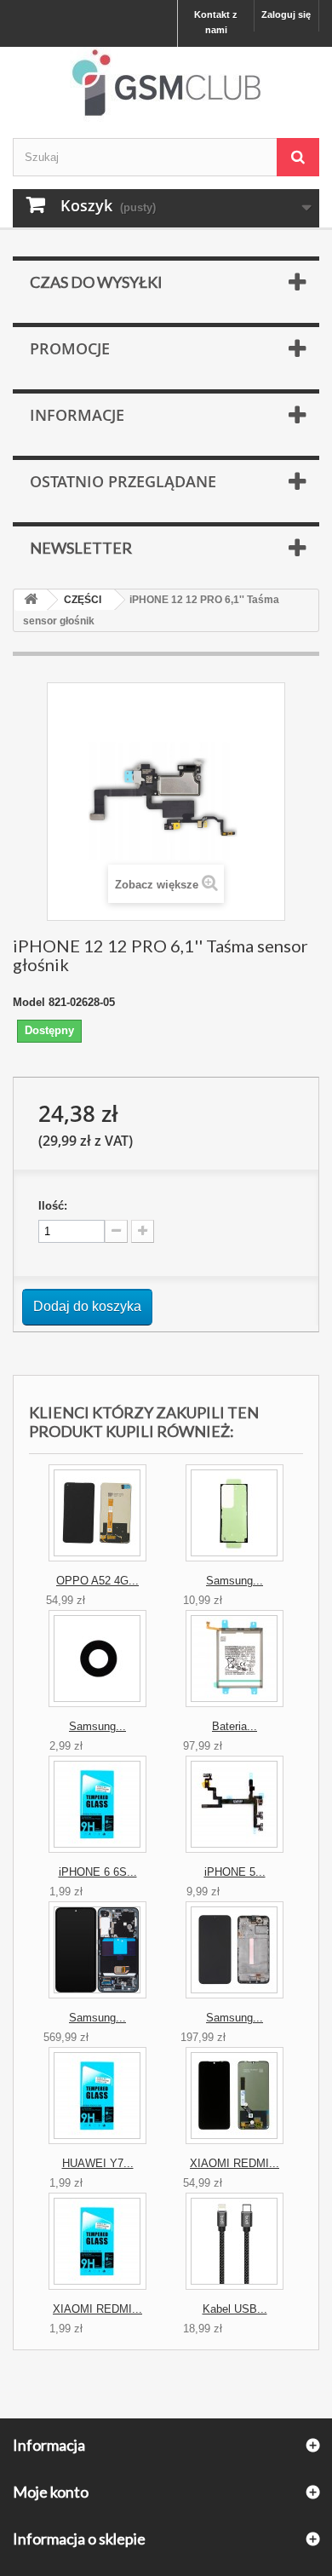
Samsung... (235, 1581)
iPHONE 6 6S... (98, 1872)
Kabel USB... (235, 2309)
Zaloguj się (286, 14)
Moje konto (51, 2492)
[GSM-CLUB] (166, 86)
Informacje (77, 415)
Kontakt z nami (216, 22)
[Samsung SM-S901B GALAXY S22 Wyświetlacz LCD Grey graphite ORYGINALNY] (97, 1950)
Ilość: (53, 1206)
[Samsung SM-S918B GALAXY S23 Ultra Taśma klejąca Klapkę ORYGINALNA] (235, 1513)
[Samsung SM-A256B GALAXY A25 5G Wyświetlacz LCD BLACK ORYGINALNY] (235, 1950)
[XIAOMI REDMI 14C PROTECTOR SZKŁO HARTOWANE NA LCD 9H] (97, 2241)
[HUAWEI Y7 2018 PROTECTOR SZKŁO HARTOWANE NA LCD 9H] (97, 2096)
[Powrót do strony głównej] (31, 600)
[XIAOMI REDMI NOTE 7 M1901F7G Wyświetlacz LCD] (235, 2096)
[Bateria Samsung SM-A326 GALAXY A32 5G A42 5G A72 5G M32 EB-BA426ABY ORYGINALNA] (235, 1659)
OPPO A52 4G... (97, 1581)
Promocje (70, 348)
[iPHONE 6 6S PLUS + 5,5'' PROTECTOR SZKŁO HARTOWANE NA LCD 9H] (97, 1804)
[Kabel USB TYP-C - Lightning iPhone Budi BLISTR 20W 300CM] (235, 2241)
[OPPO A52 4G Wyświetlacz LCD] (97, 1513)
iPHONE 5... (235, 1872)
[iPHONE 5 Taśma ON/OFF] (235, 1804)
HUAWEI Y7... (98, 2163)
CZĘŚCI (83, 600)
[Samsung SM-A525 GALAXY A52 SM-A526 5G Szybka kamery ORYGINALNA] (97, 1659)
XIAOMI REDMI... (235, 2163)
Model (29, 1002)
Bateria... (235, 1726)
